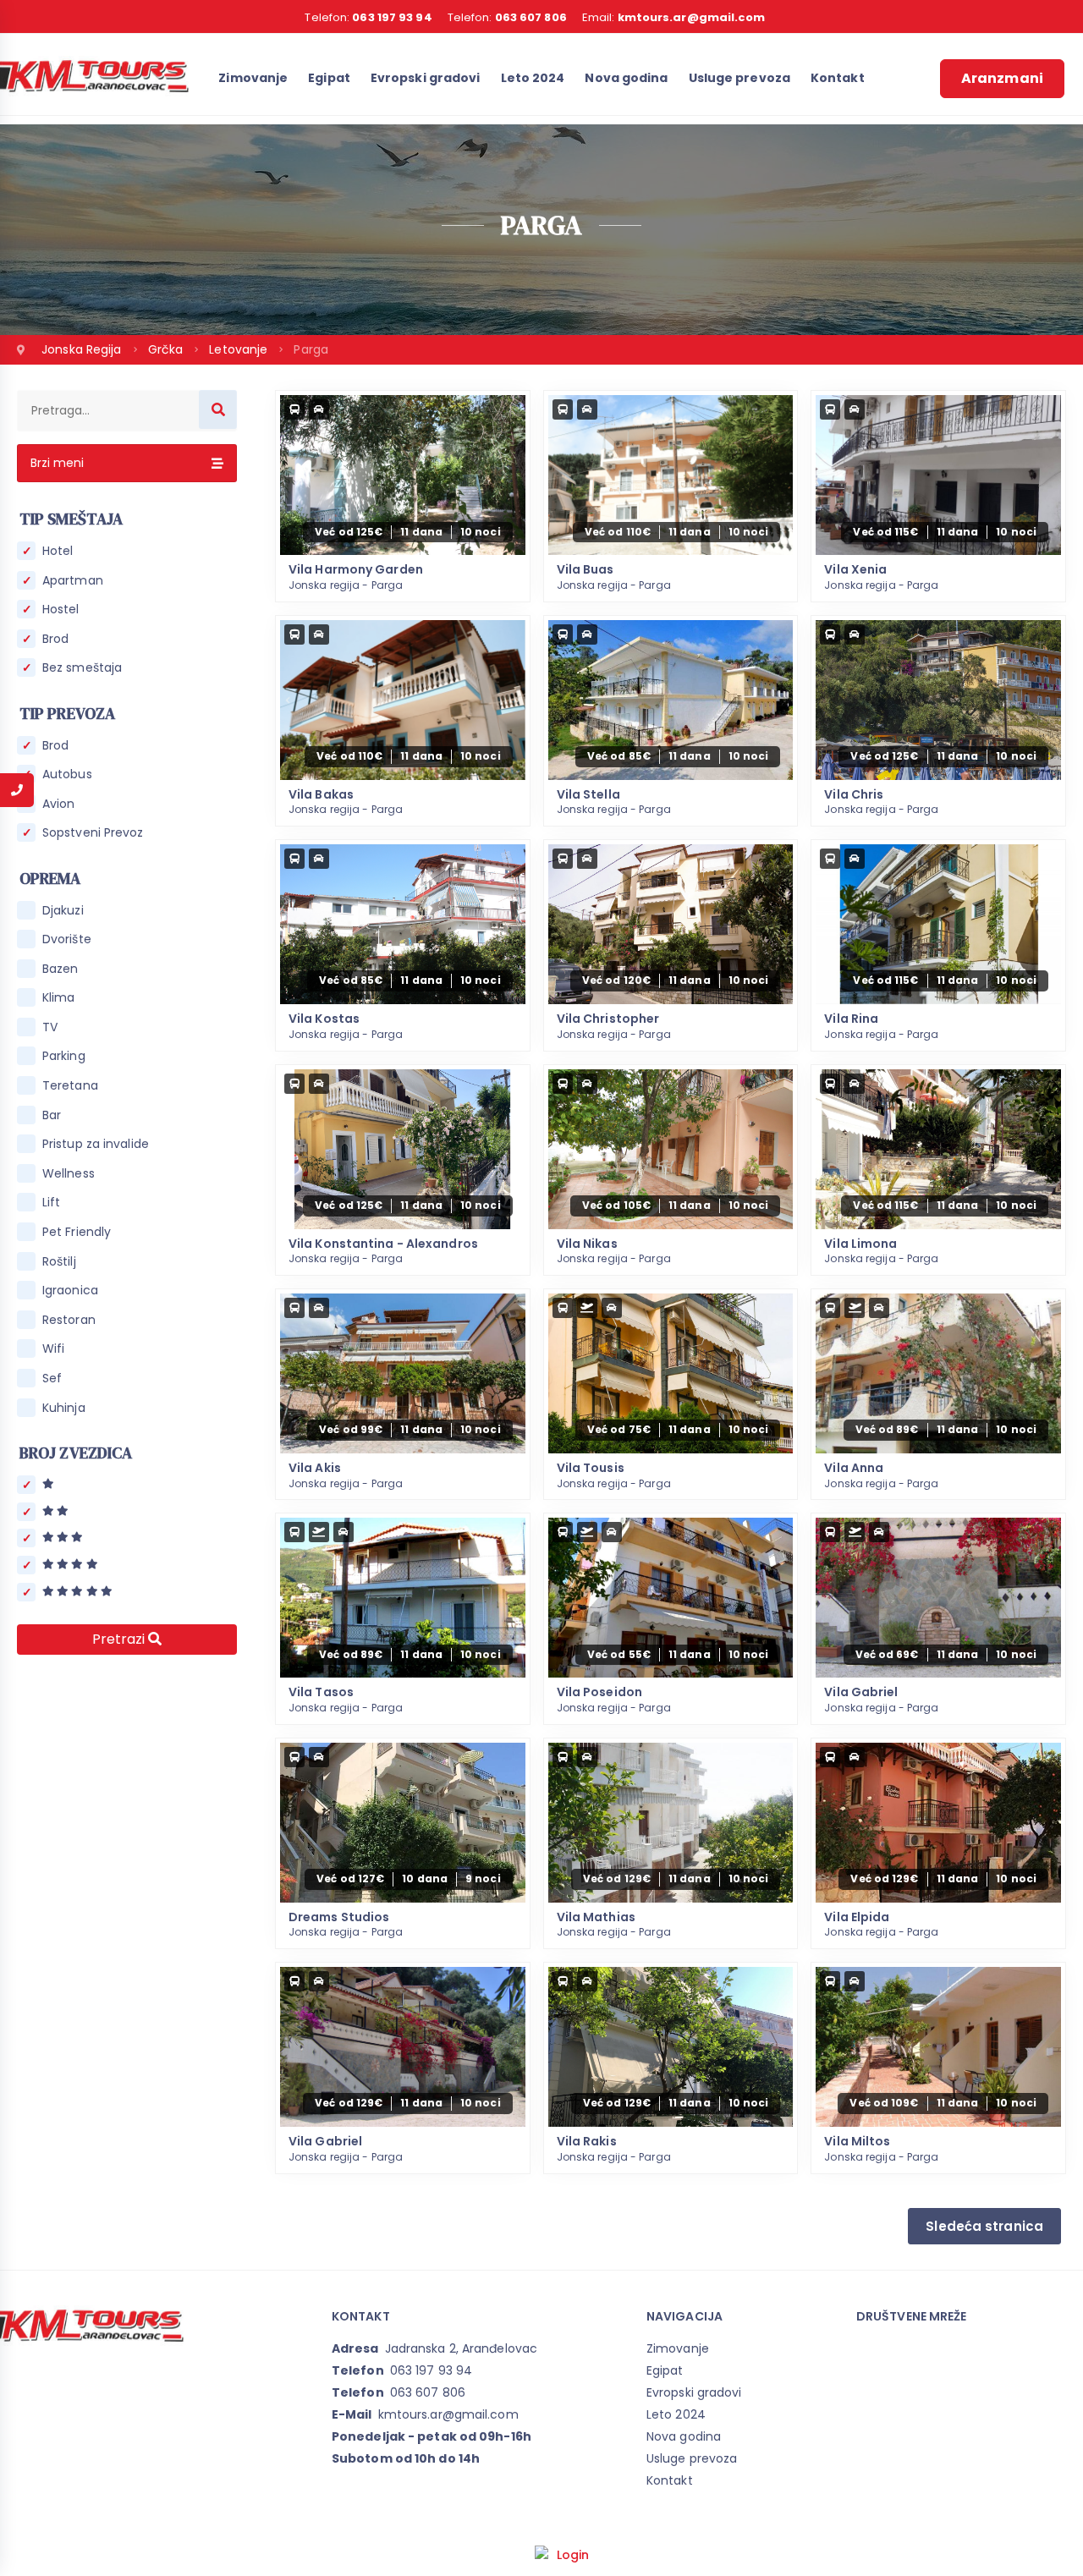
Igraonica (70, 1291)
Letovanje (240, 349)
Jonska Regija (83, 349)
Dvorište (67, 939)
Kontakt (838, 78)
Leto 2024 (533, 78)
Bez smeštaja (82, 668)
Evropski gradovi (426, 78)
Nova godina (626, 78)
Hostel (61, 610)
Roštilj (59, 1262)
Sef (52, 1379)
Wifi (53, 1349)
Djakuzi (63, 911)
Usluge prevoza (739, 78)
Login (573, 2555)
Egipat (329, 78)
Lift (51, 1203)
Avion (59, 804)
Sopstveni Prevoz (93, 833)
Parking (64, 1056)
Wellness (69, 1174)
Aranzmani (1002, 78)
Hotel (58, 551)
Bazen (60, 969)
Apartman (73, 581)
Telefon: (368, 17)
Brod (55, 639)
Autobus (67, 774)
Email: (674, 17)
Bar (52, 1115)
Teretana (70, 1086)
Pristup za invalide (96, 1144)
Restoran (69, 1320)
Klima (59, 998)
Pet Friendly (77, 1232)
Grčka (168, 349)
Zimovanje (253, 78)
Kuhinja (64, 1408)
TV (50, 1027)
